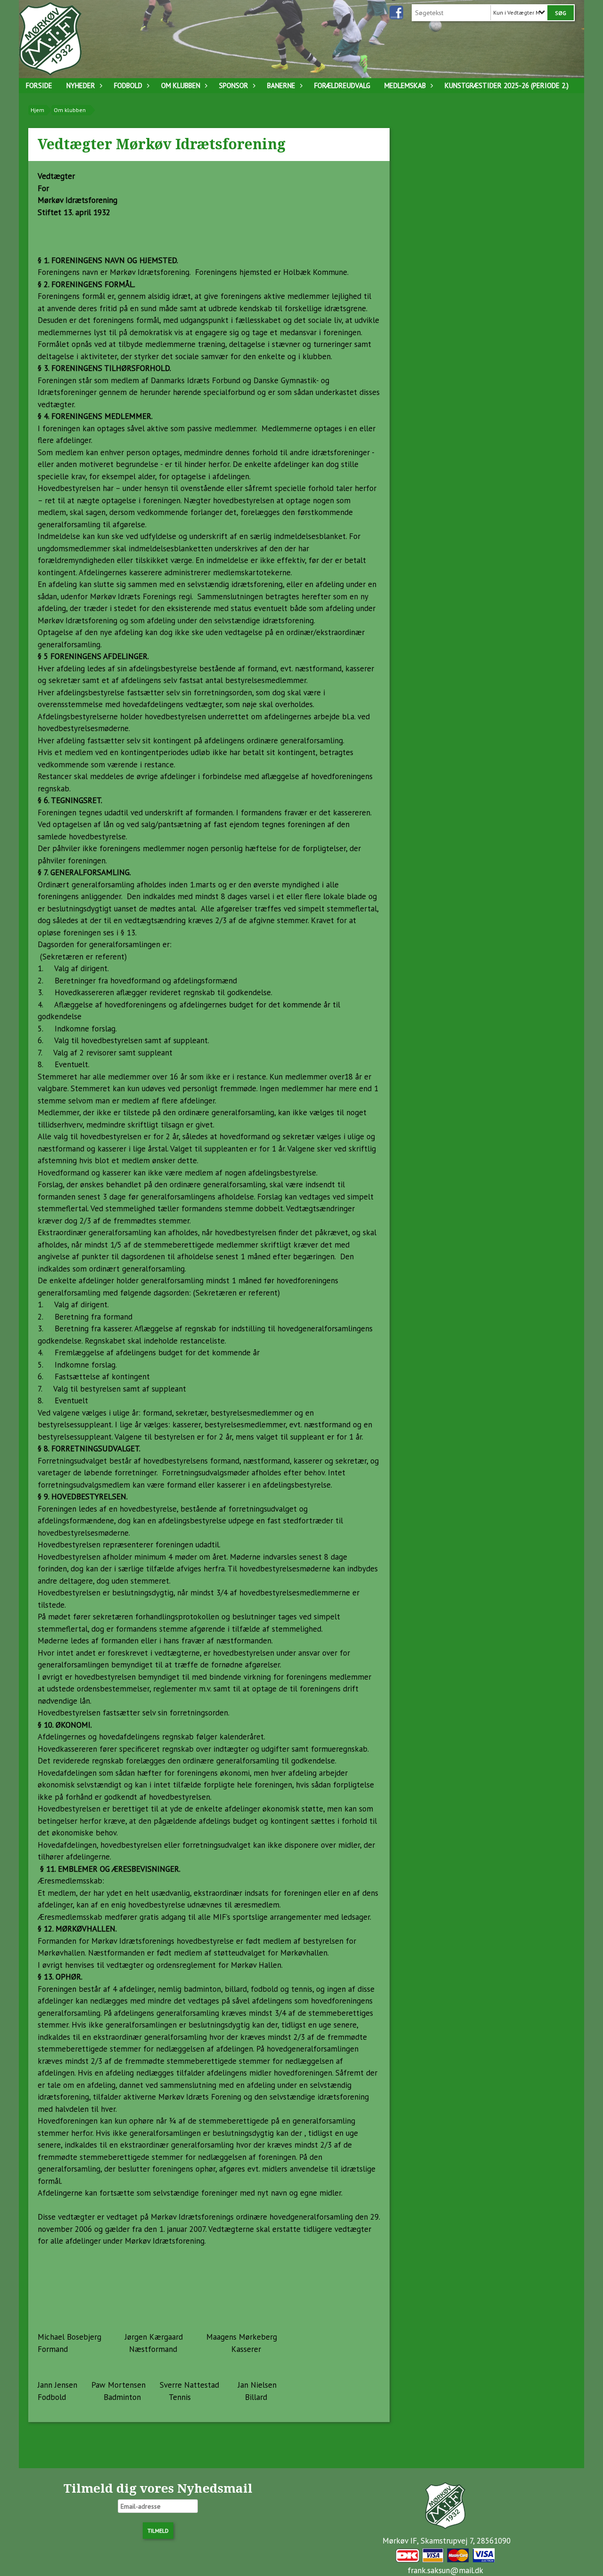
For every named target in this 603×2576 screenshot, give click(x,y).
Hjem (37, 110)
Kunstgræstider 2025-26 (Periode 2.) (507, 85)
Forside (39, 85)
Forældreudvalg (342, 85)
